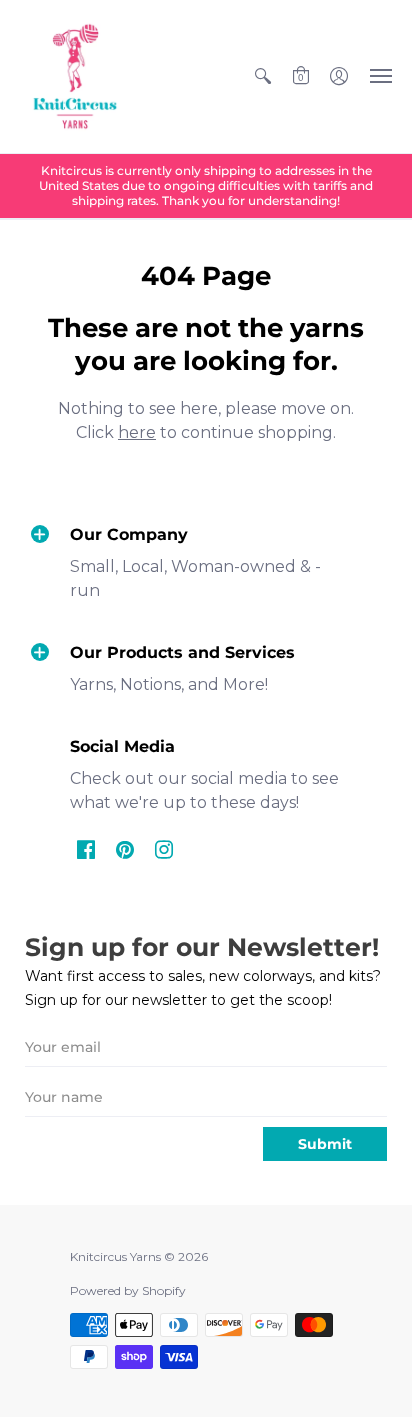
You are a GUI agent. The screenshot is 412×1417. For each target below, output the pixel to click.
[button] (263, 76)
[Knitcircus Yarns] (75, 76)
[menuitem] (263, 76)
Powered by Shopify (128, 1290)
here (137, 432)
